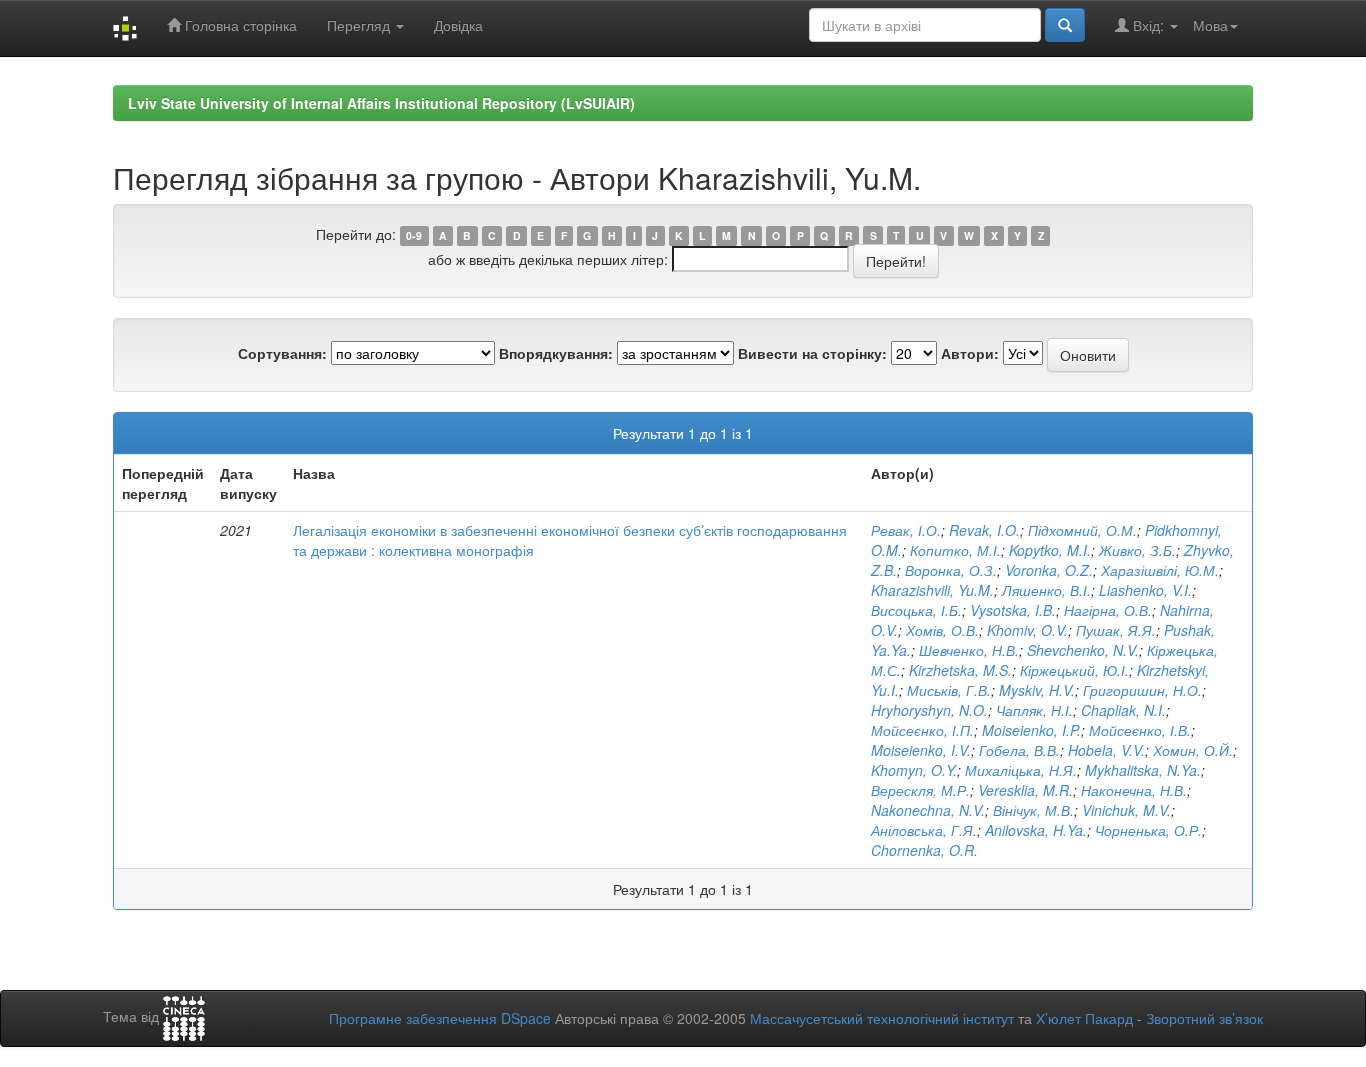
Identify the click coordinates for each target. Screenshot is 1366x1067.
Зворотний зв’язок (1204, 1018)
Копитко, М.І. (955, 550)
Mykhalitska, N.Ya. (1143, 770)
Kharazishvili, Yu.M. (932, 590)
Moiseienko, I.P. (1031, 730)
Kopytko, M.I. (1050, 550)
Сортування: (282, 353)
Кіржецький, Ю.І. (1074, 670)
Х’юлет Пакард (1084, 1018)
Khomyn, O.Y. (914, 770)
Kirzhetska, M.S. (960, 670)
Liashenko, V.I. (1145, 590)
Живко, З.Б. (1137, 550)
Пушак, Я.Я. (1116, 630)
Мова (1210, 25)
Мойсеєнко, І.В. (1140, 730)
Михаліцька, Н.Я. (1021, 770)
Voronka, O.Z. (1049, 570)
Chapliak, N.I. (1123, 710)
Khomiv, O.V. (1027, 630)
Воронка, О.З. (951, 570)
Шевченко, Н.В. (969, 650)
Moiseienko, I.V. (921, 750)
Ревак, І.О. (906, 530)
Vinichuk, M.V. (1126, 810)
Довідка (458, 25)
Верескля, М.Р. (920, 790)
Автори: (970, 353)
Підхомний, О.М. (1082, 530)
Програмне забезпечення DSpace (440, 1018)
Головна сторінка (239, 25)
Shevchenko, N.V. (1083, 650)
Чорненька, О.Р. (1148, 830)
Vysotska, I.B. (1013, 610)
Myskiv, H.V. (1037, 690)
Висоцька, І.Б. (916, 610)
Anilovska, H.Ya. (1036, 830)
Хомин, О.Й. (1193, 750)
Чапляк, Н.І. (1034, 710)
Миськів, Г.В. (949, 690)
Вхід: (1148, 25)
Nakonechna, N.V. (928, 810)
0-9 (414, 235)
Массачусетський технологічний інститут (882, 1018)
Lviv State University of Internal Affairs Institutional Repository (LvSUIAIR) (381, 103)
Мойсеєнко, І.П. (922, 730)
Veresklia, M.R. (1025, 790)
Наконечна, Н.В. (1134, 790)
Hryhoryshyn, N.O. (929, 710)
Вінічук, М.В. (1033, 810)
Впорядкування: (556, 353)
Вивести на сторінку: (812, 353)
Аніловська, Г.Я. (924, 830)
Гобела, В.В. (1019, 750)
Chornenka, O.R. (924, 850)
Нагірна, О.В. (1108, 610)
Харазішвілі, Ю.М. (1160, 570)
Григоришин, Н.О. (1142, 690)
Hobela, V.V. (1106, 750)
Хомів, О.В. (942, 630)
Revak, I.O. (984, 530)
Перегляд (360, 25)
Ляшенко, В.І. (1046, 590)
